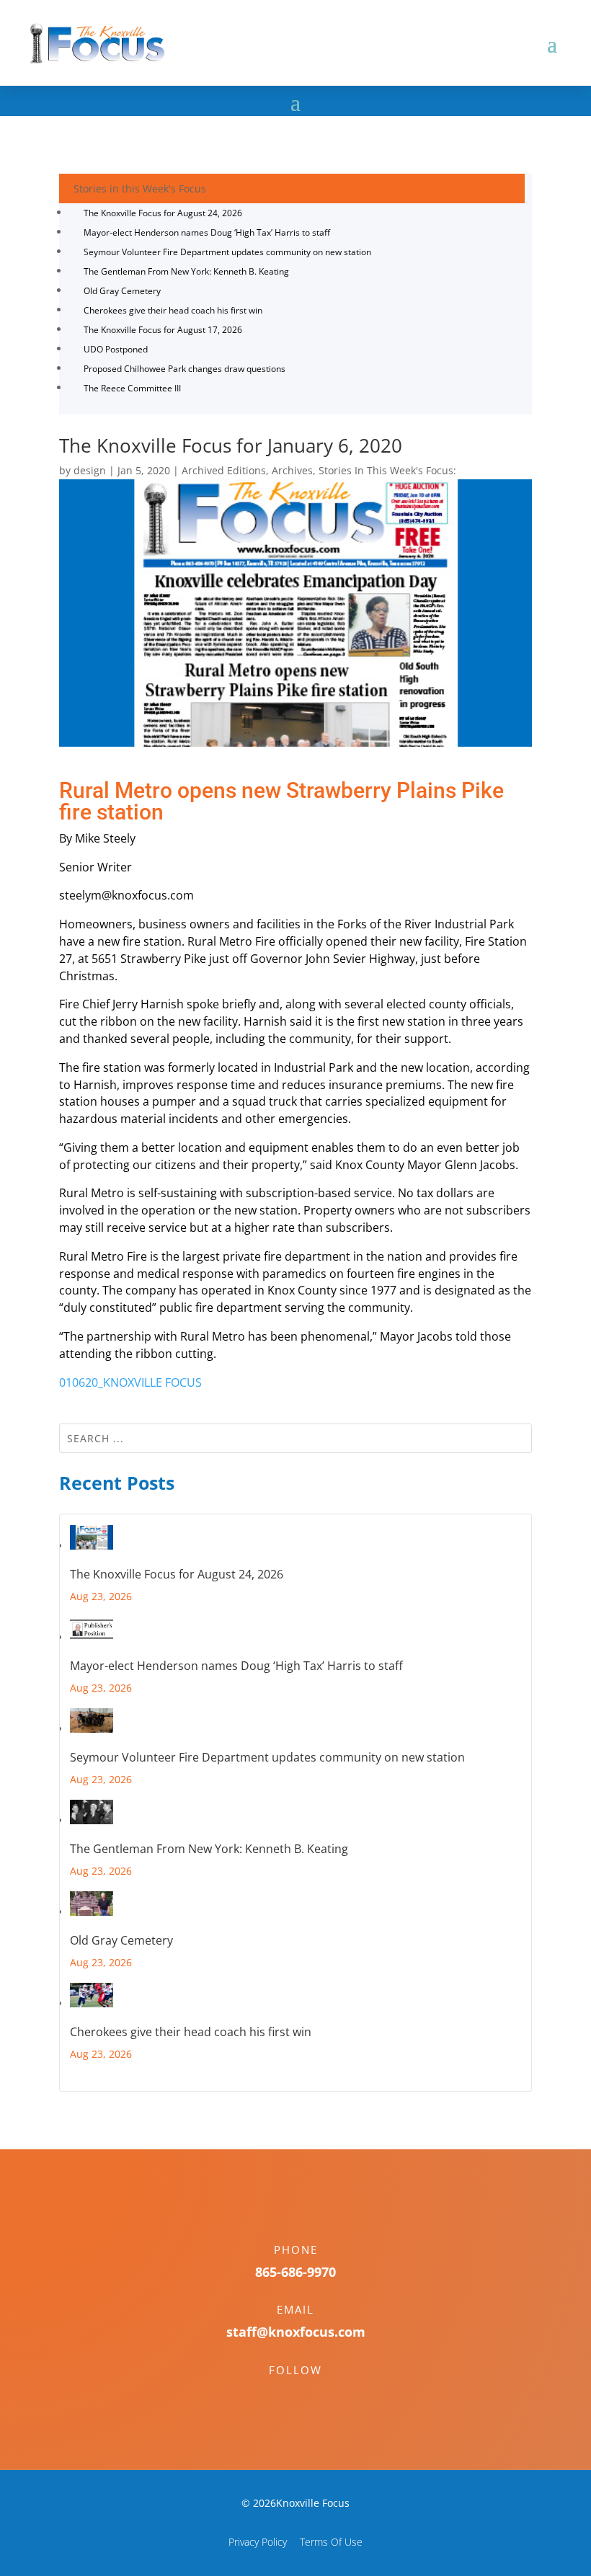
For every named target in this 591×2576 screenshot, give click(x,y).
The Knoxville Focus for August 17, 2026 (163, 330)
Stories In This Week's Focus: (387, 470)
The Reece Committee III (132, 388)
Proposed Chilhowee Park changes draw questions (185, 369)
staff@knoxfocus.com (296, 2332)
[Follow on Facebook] (281, 2395)
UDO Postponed (116, 349)
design (90, 470)
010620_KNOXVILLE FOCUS (130, 1382)
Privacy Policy (258, 2542)
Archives (292, 470)
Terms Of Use (331, 2542)
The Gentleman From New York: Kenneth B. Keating (186, 271)
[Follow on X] (310, 2395)
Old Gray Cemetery (122, 291)
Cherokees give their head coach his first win (173, 310)
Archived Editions (224, 470)
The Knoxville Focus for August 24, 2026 (163, 213)
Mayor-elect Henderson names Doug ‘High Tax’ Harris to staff (207, 232)
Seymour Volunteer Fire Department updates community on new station (227, 252)
